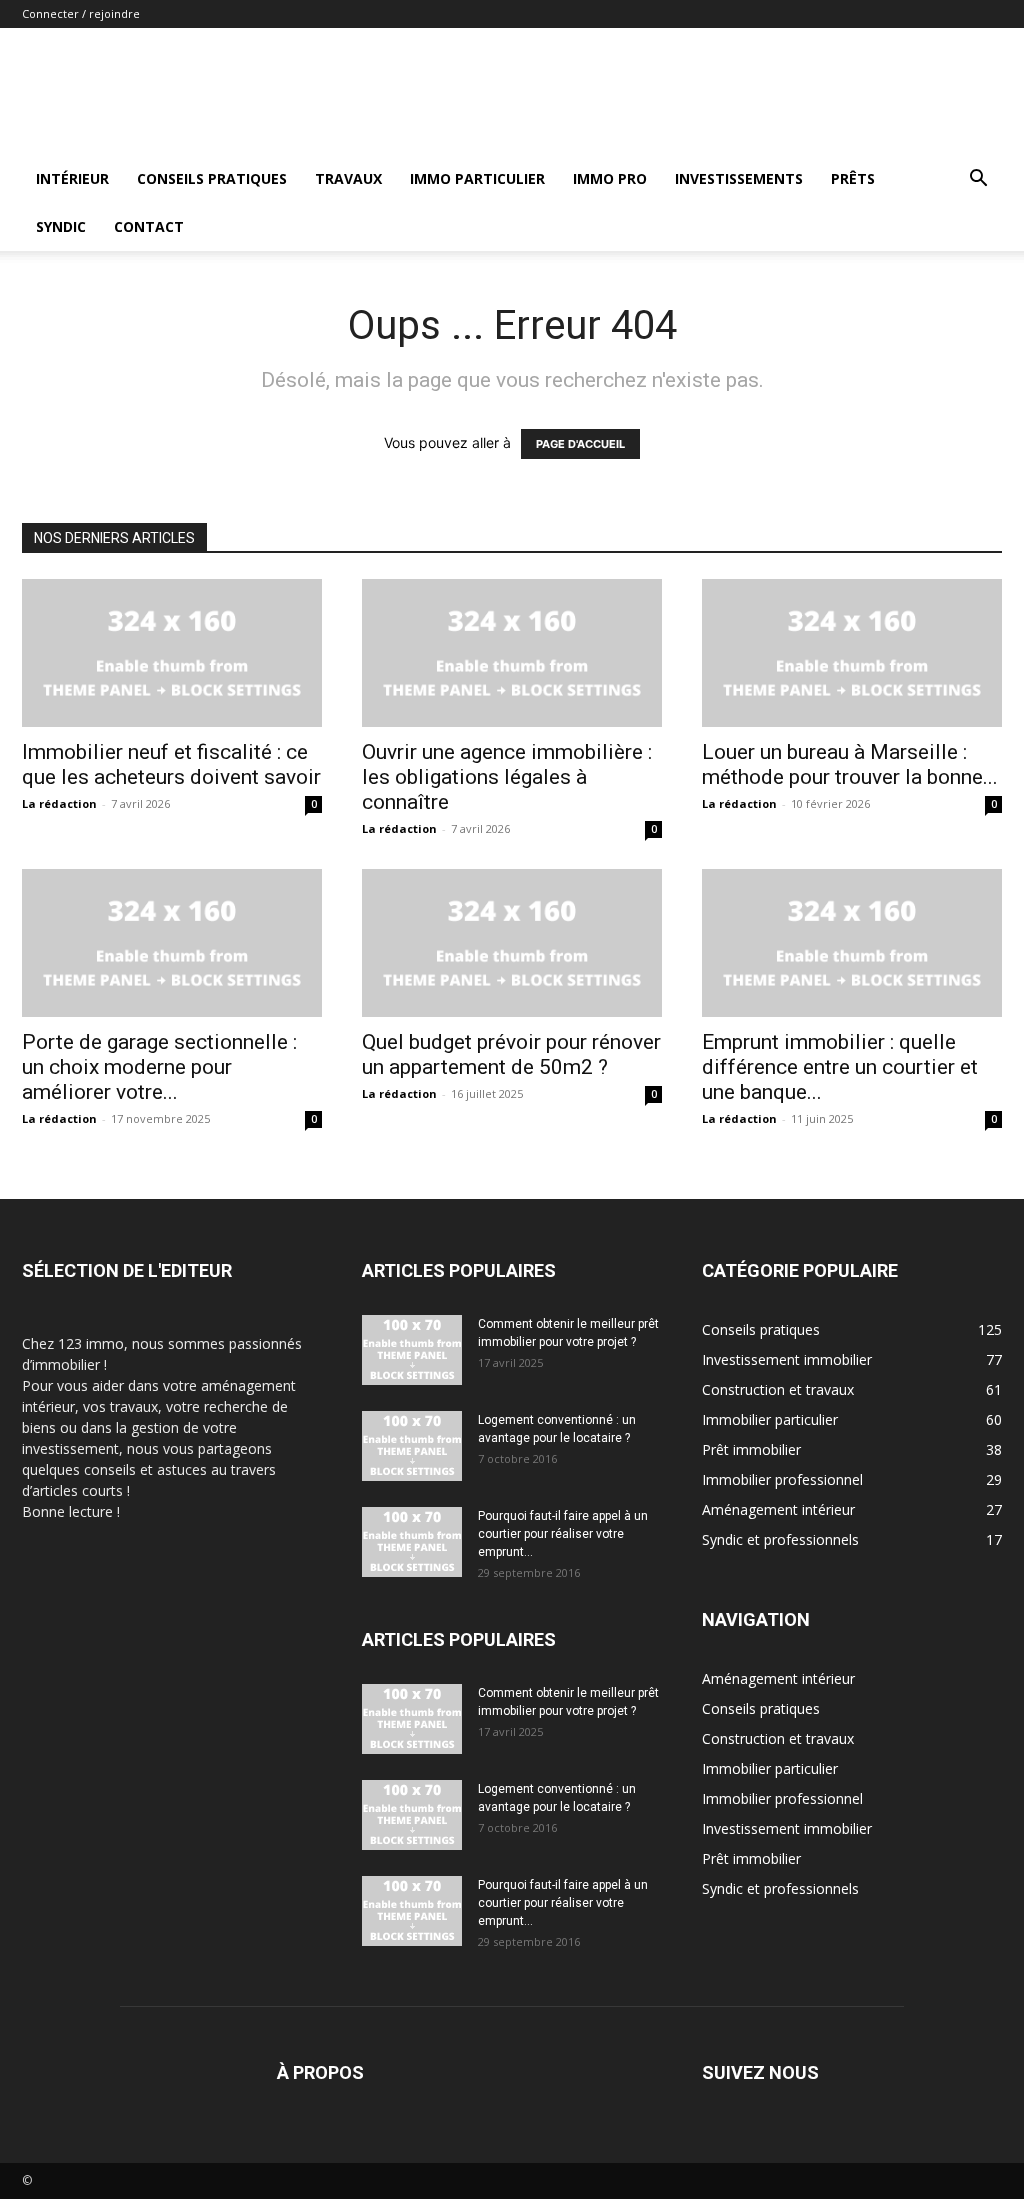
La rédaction (59, 803)
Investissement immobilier (787, 1828)
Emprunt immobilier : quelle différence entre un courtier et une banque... (840, 1067)
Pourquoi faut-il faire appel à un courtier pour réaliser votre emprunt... (563, 1534)
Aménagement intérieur (778, 1678)
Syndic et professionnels (780, 1888)
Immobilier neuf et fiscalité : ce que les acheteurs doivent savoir (171, 764)
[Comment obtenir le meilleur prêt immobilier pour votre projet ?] (412, 1350)
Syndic (61, 226)
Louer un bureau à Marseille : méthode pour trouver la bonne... (850, 764)
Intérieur (72, 178)
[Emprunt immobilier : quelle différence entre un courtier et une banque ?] (852, 943)
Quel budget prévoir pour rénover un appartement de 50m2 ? (511, 1054)
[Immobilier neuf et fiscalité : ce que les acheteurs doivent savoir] (172, 653)
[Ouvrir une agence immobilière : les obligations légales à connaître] (512, 653)
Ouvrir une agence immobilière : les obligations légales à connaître (507, 777)
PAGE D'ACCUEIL (580, 444)
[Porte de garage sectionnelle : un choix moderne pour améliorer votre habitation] (172, 943)
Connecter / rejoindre (81, 13)
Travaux (348, 178)
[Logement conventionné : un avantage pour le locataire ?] (412, 1446)
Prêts (853, 178)
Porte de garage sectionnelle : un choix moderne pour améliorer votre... (159, 1067)
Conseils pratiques (212, 178)
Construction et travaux (778, 1738)
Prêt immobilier (751, 1858)
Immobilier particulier (770, 1768)
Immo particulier (477, 178)
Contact (149, 226)
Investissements (739, 178)
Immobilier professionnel (782, 1798)
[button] (978, 180)
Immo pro (610, 178)
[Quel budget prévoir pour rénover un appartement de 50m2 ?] (512, 943)
